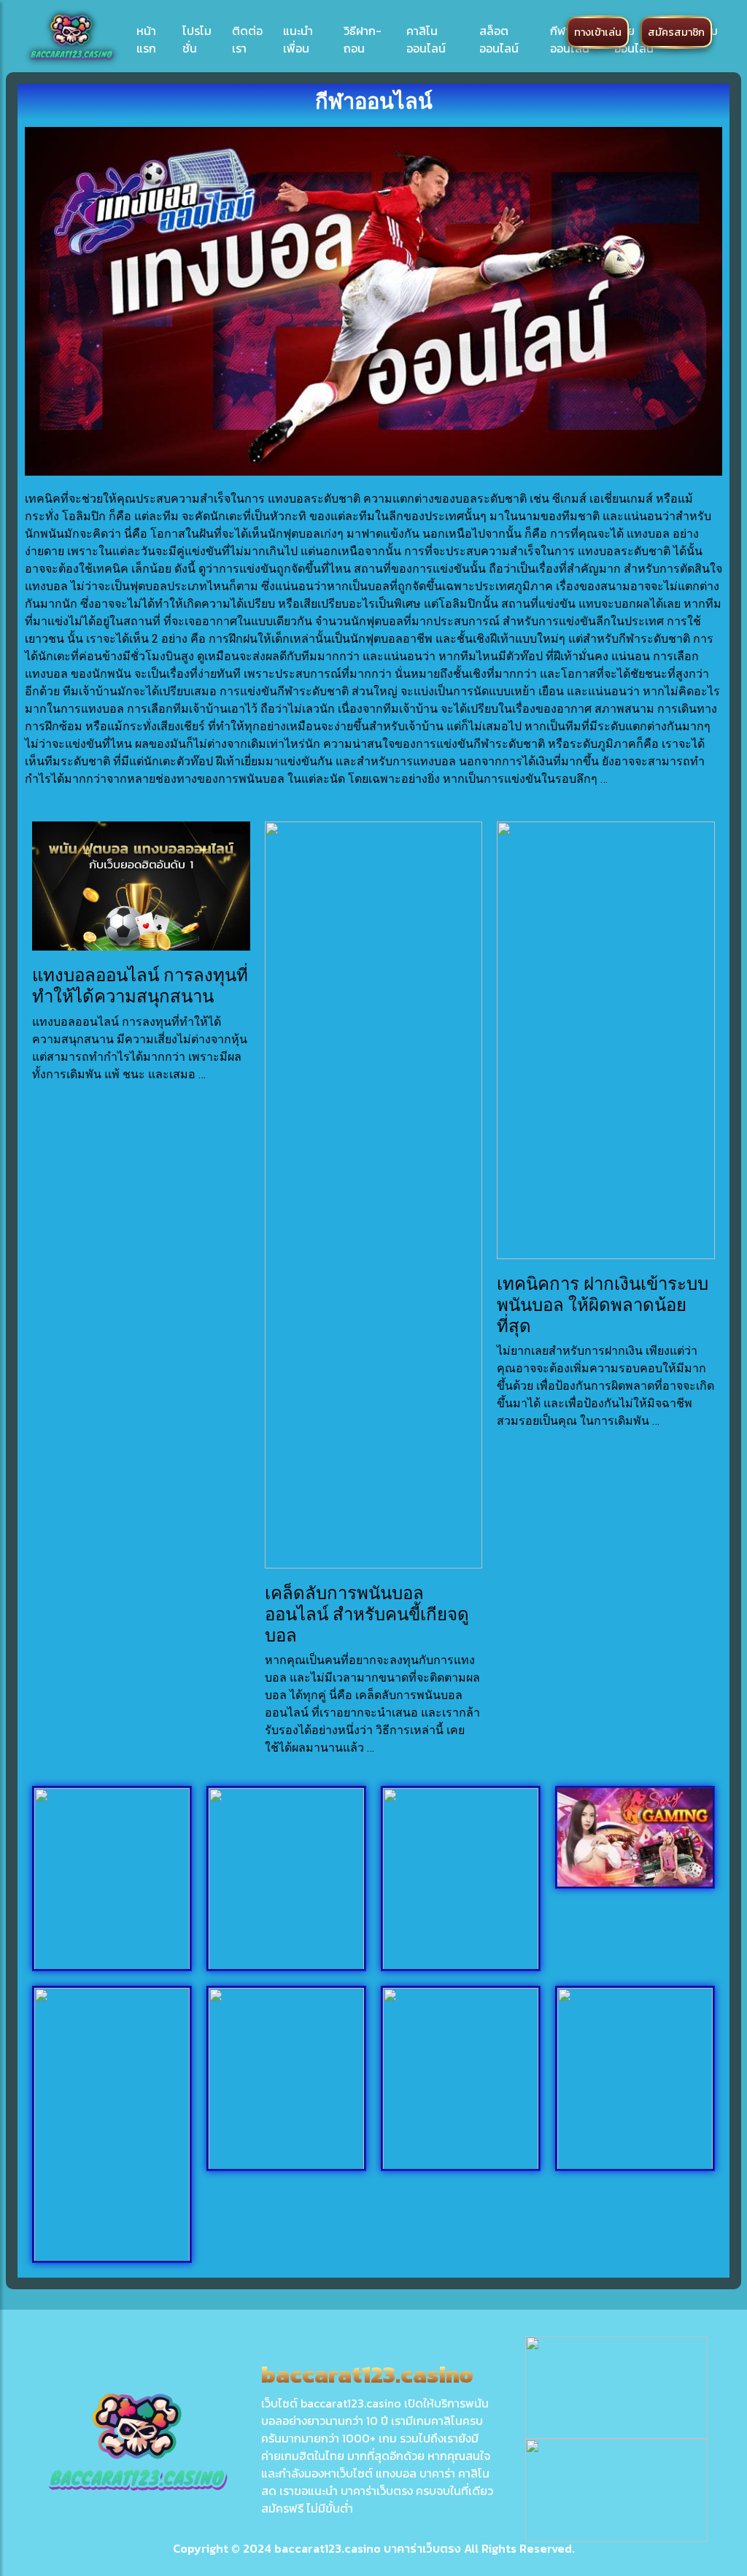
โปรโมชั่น (197, 39)
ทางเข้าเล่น (598, 32)
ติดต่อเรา (247, 39)
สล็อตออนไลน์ (499, 39)
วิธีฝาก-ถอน (363, 39)
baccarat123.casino (328, 2548)
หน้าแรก (146, 39)
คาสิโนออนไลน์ (426, 39)
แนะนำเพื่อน (298, 39)
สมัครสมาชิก (676, 32)
